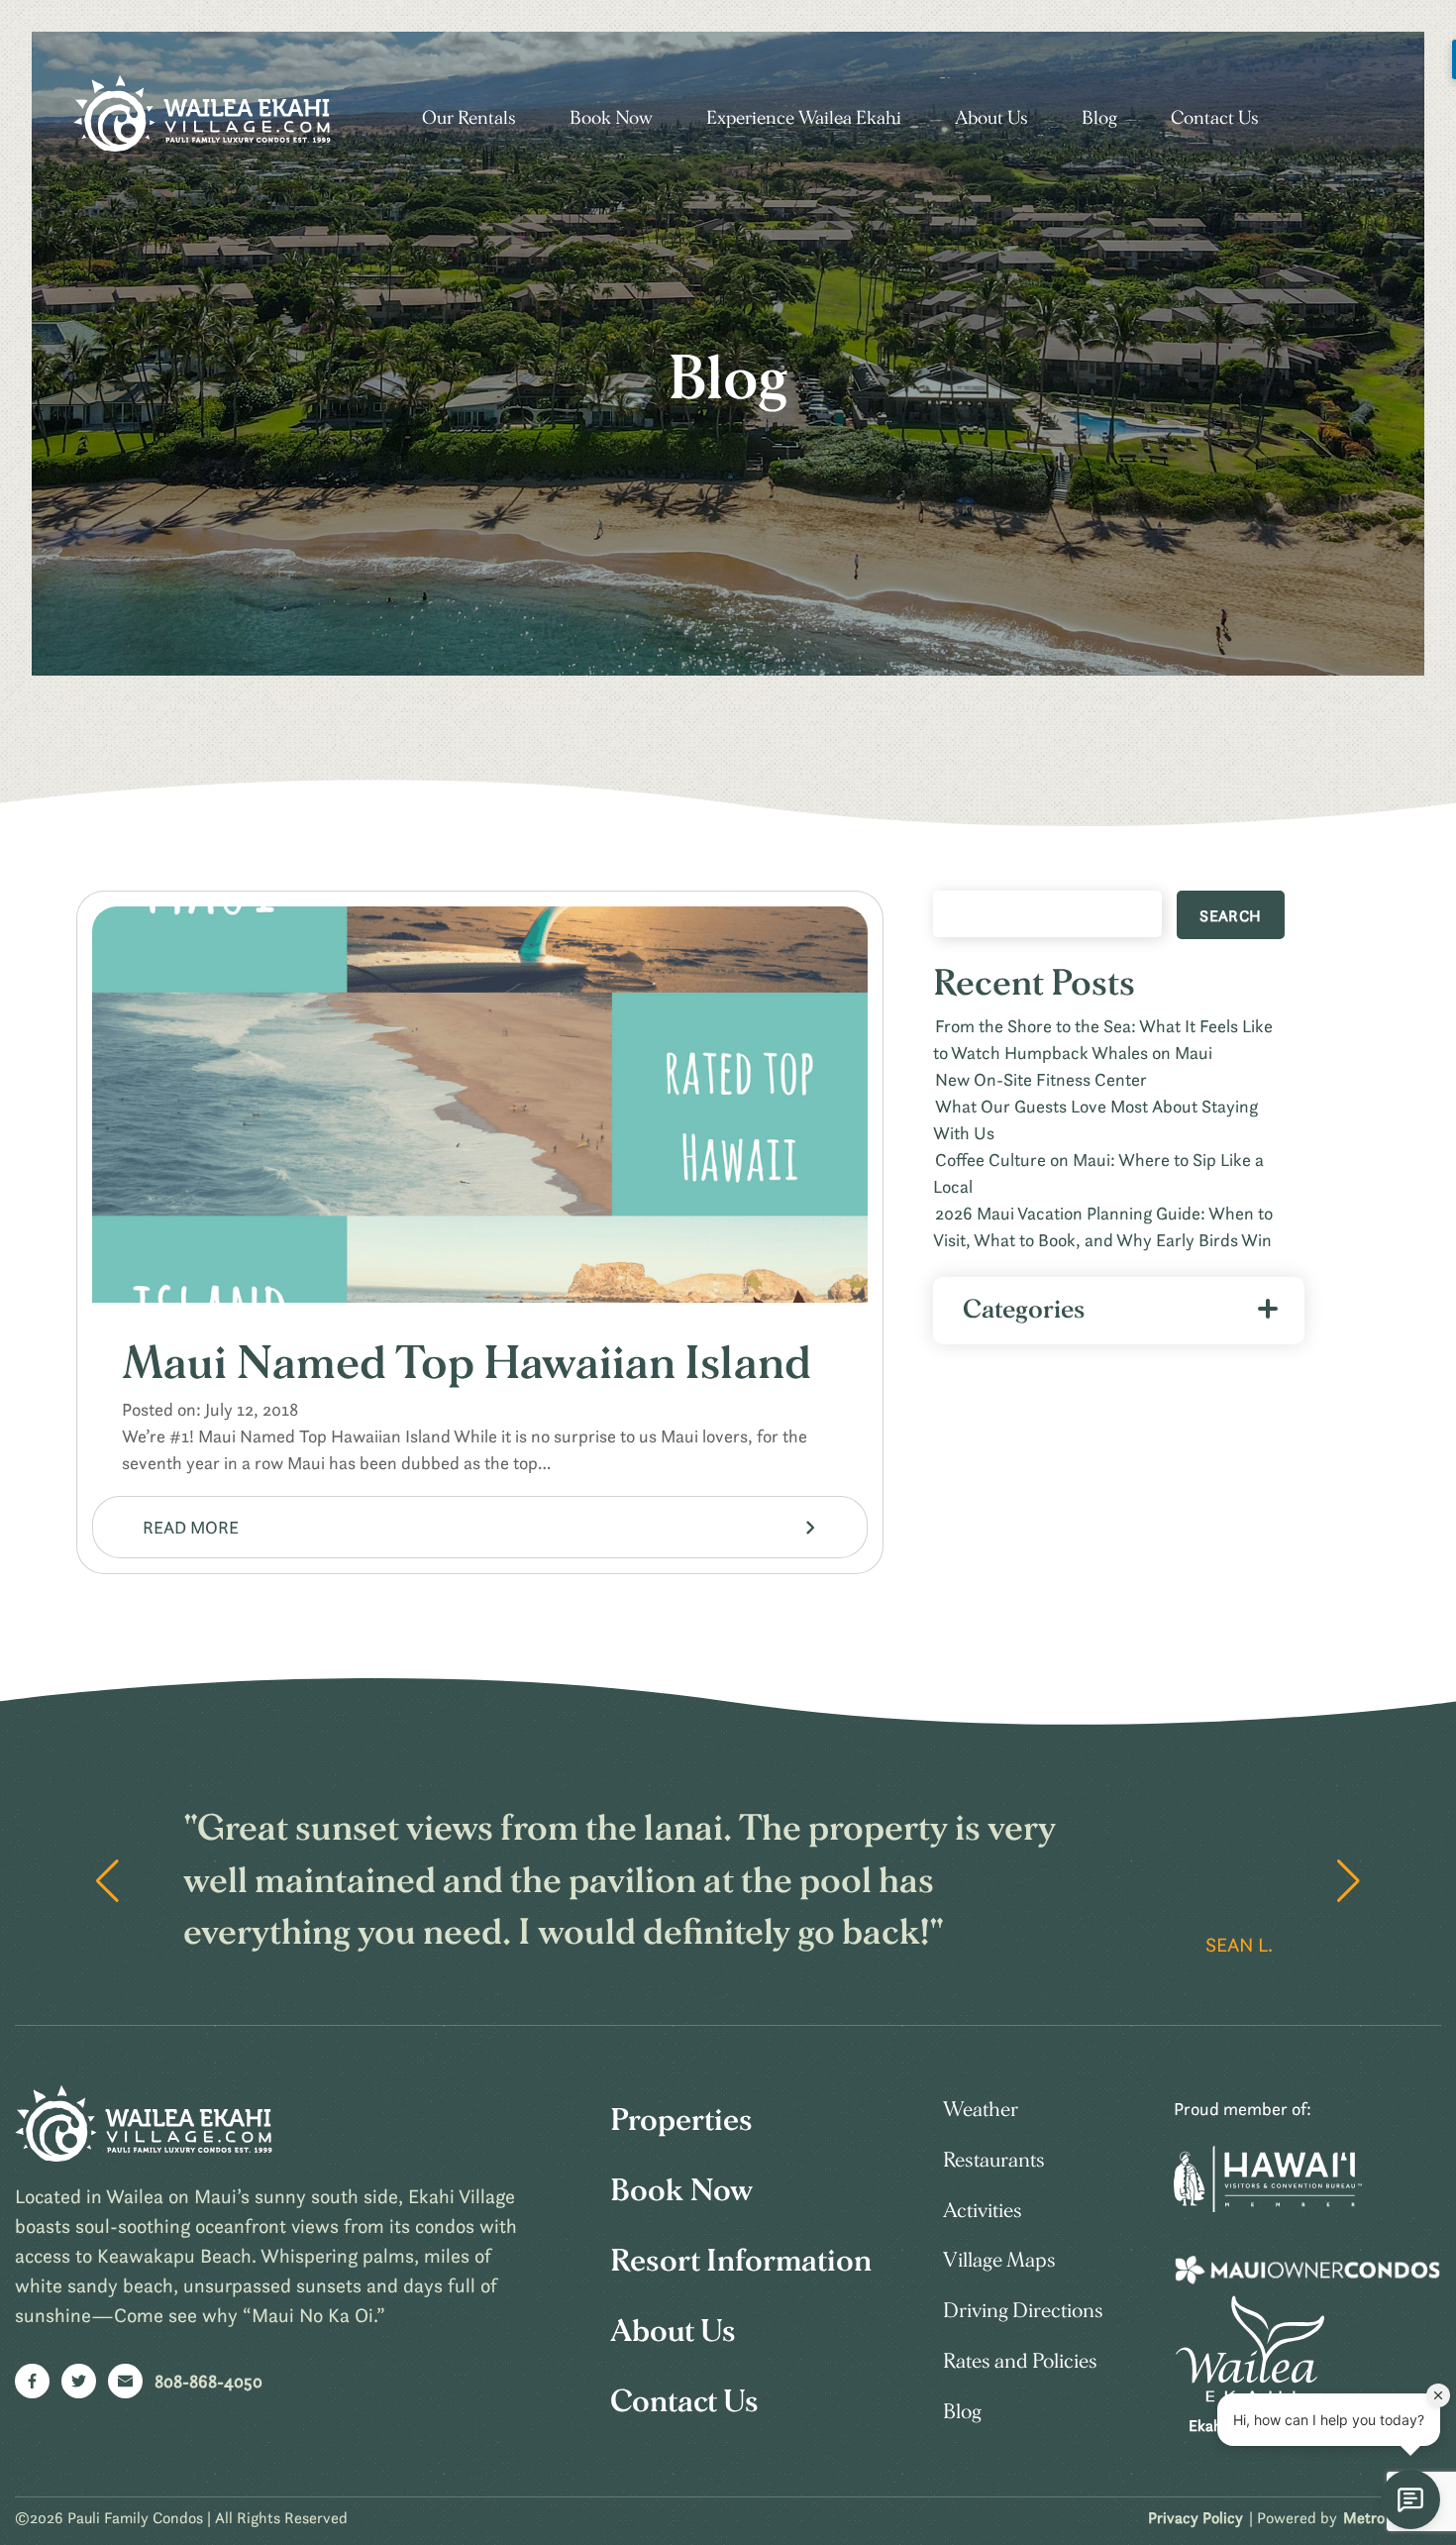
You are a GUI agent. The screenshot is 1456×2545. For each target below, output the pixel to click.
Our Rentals (469, 118)
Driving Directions (1023, 2311)
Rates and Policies (1020, 2361)
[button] (1349, 1881)
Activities (983, 2211)
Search (1230, 915)
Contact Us (1215, 118)
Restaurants (994, 2160)
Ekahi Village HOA (1250, 2425)
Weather (981, 2110)
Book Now (611, 118)
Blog (1099, 118)
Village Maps (999, 2260)
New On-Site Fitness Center (1041, 1079)
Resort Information (741, 2261)
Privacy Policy (1196, 2517)
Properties (681, 2120)
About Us (991, 118)
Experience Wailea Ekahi (804, 118)
